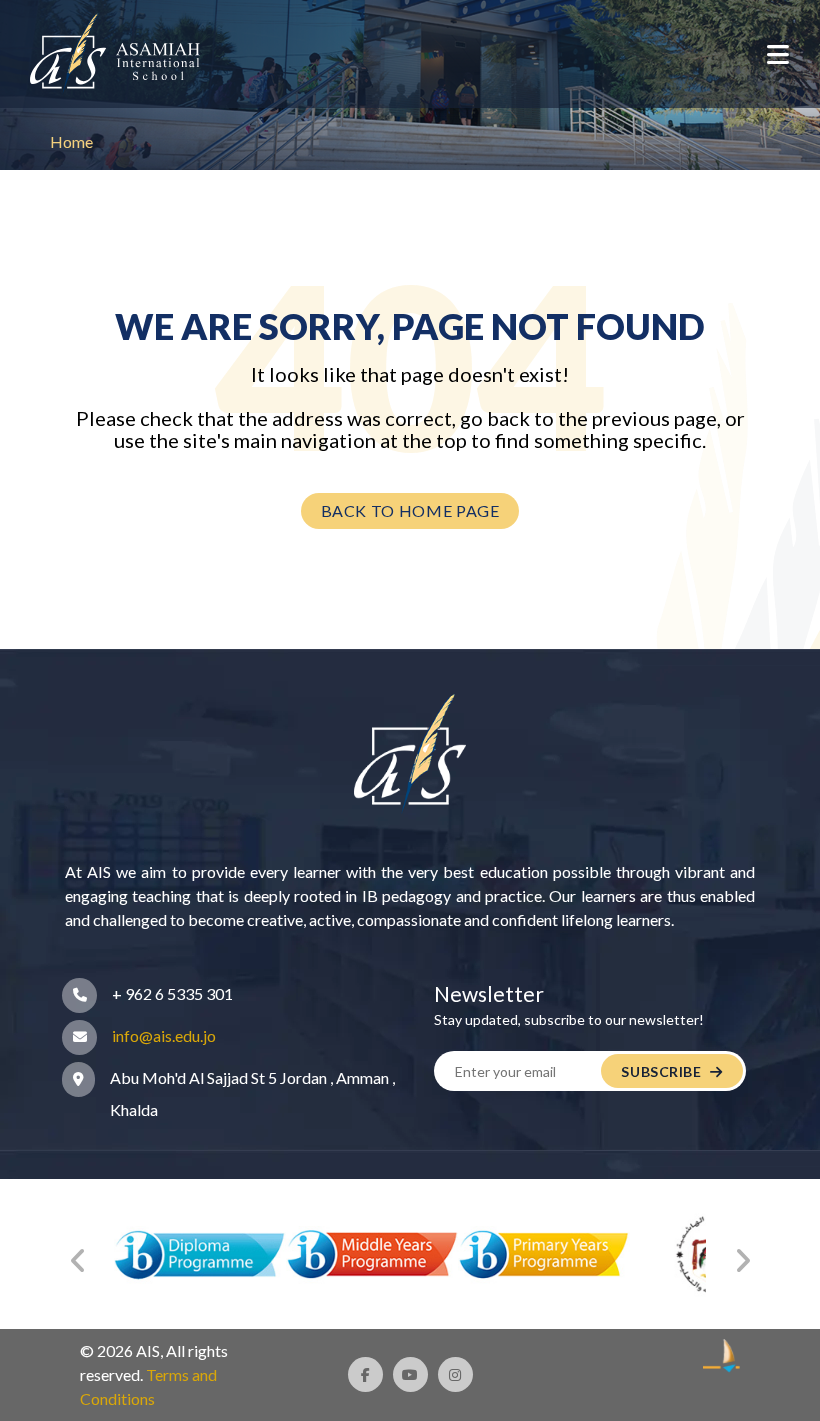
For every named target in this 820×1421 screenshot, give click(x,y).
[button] (778, 54)
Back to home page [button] (410, 510)
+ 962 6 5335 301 (172, 993)
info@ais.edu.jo (164, 1035)
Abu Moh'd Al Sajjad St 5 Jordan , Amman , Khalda (252, 1093)
